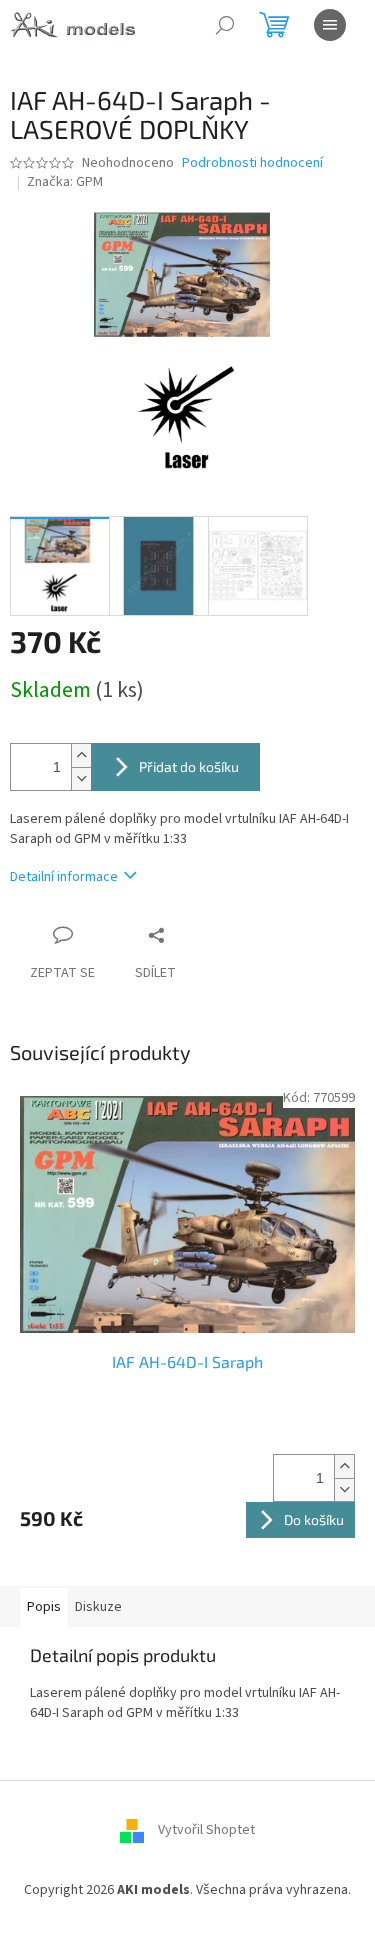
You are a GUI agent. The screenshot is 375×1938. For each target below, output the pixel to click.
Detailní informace (64, 877)
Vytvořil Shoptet (206, 1830)
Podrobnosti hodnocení (252, 163)
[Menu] (330, 25)
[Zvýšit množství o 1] (81, 755)
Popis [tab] (44, 1607)
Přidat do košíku (189, 766)
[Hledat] (225, 25)
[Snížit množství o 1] (81, 778)
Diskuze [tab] (98, 1607)
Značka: (65, 182)
